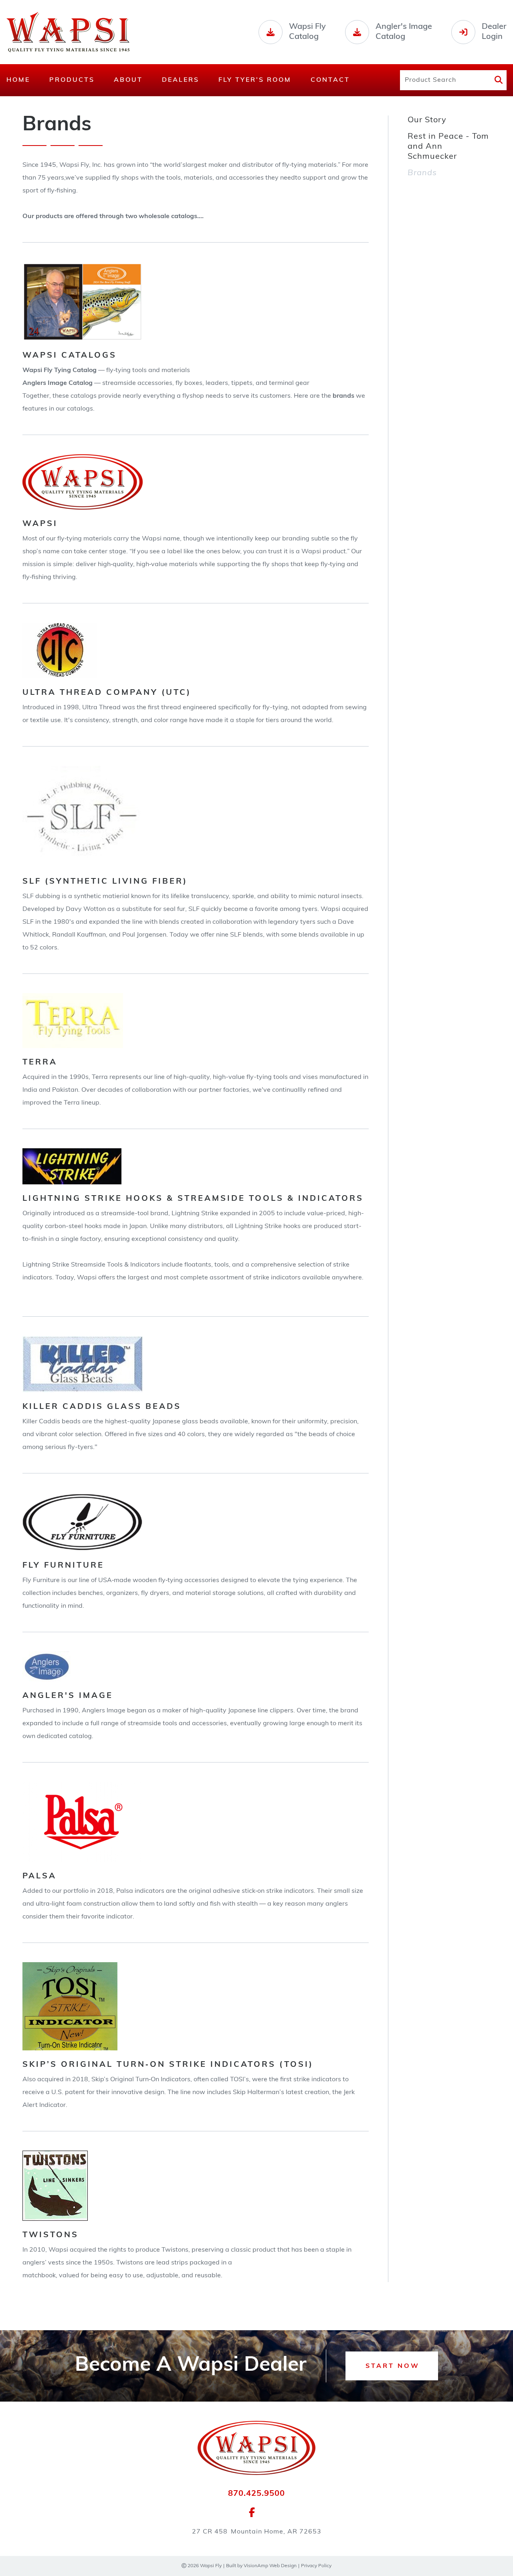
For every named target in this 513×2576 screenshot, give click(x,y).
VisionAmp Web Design (270, 2566)
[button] (392, 2366)
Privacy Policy (316, 2566)
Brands (422, 173)
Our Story (427, 120)
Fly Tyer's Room (255, 80)
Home (18, 80)
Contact (330, 80)
